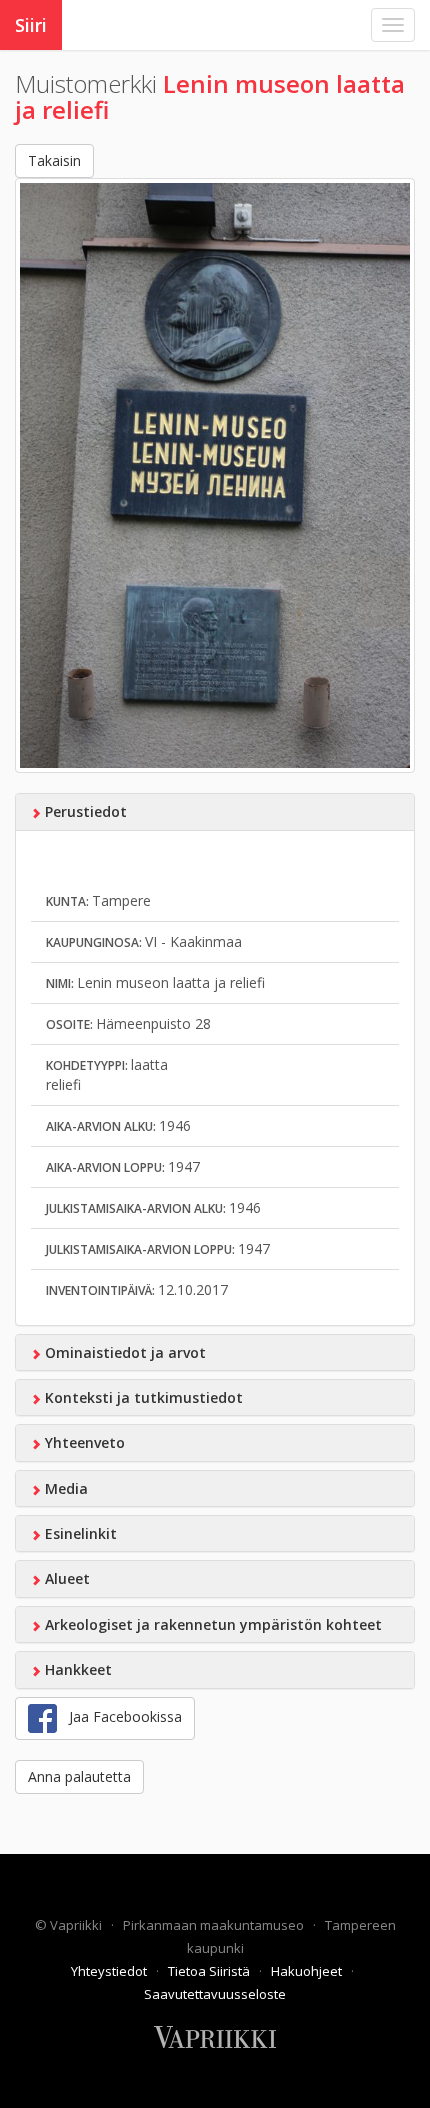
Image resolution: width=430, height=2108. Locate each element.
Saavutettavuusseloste (215, 1994)
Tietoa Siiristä (210, 1971)
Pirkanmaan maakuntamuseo (215, 1925)
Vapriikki (77, 1925)
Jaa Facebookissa (119, 1716)
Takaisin (54, 160)
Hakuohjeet (308, 1971)
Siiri (31, 25)
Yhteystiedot (110, 1971)
